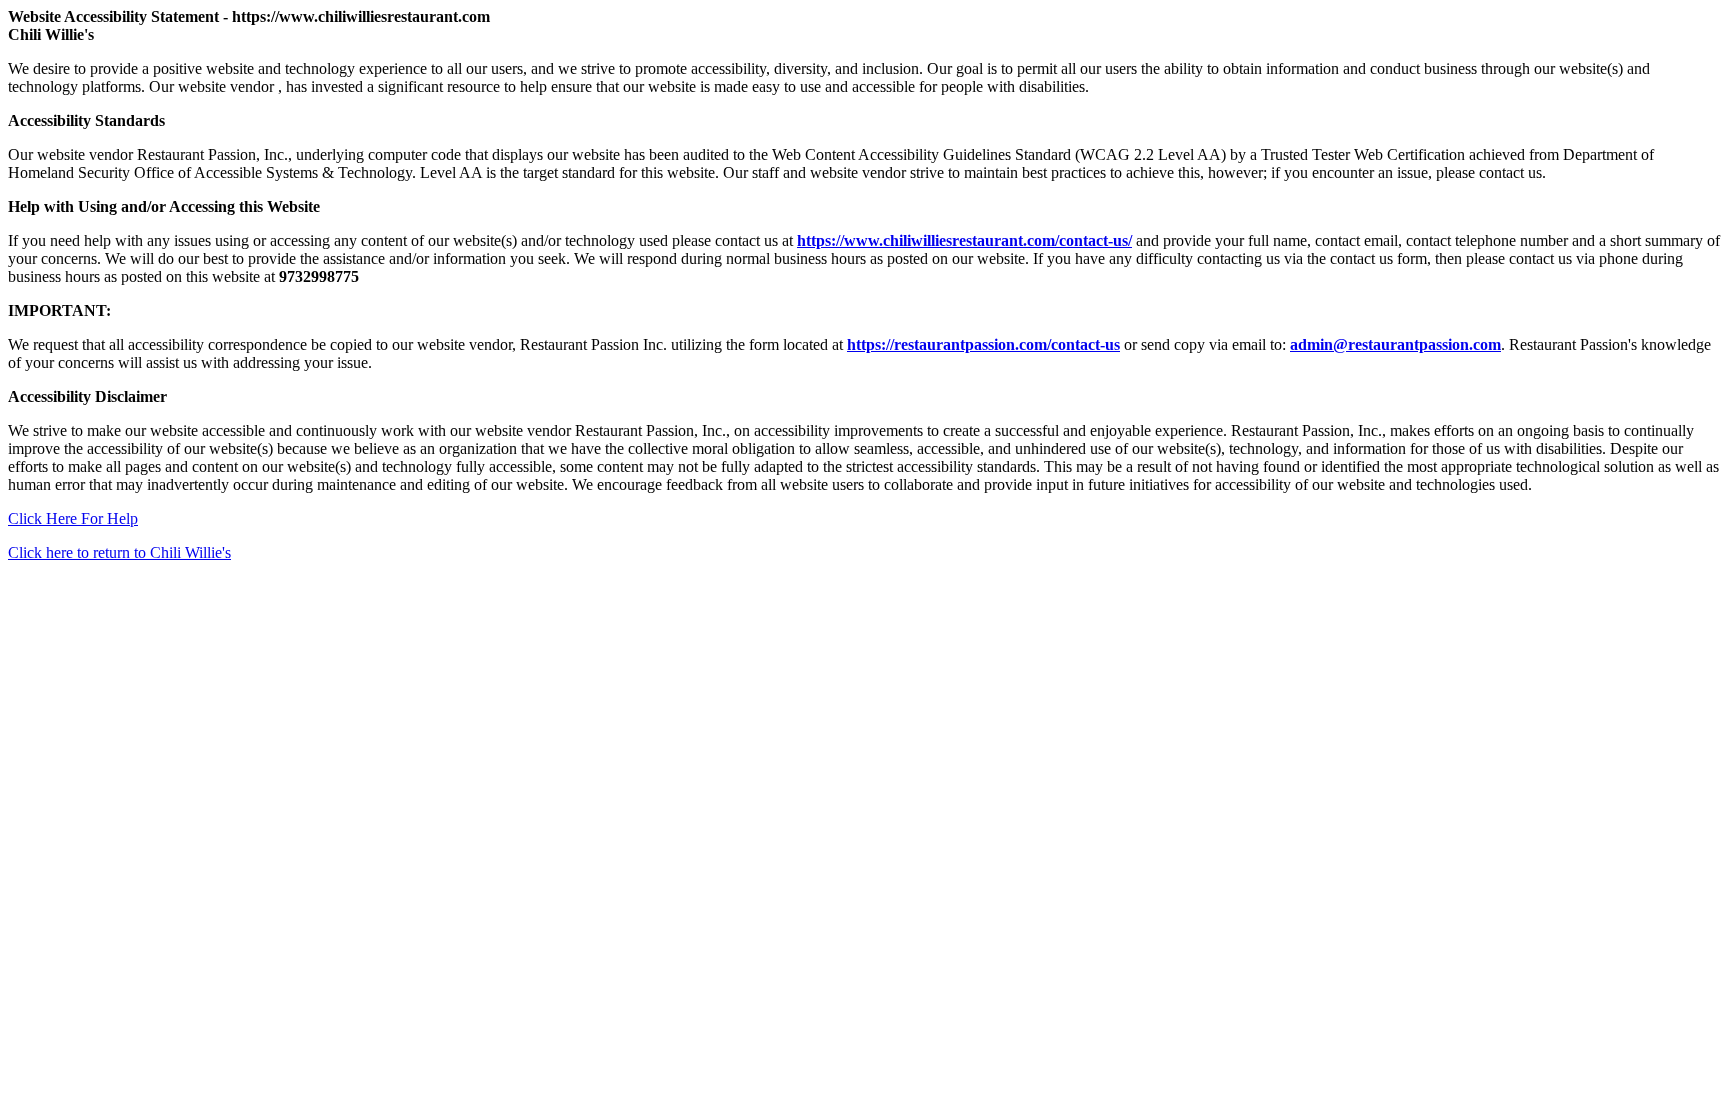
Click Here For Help (73, 518)
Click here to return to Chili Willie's (119, 552)
